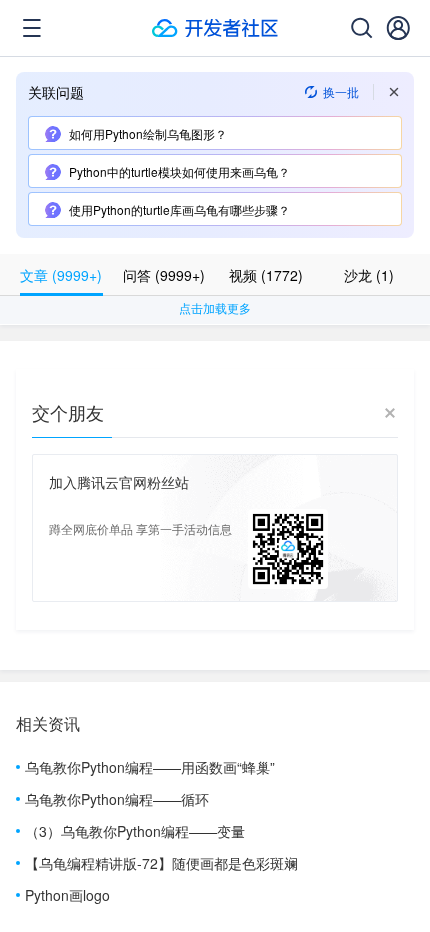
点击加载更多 (215, 307)
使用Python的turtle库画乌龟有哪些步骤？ (179, 209)
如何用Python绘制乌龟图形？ (148, 133)
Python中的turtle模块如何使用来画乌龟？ (179, 171)
